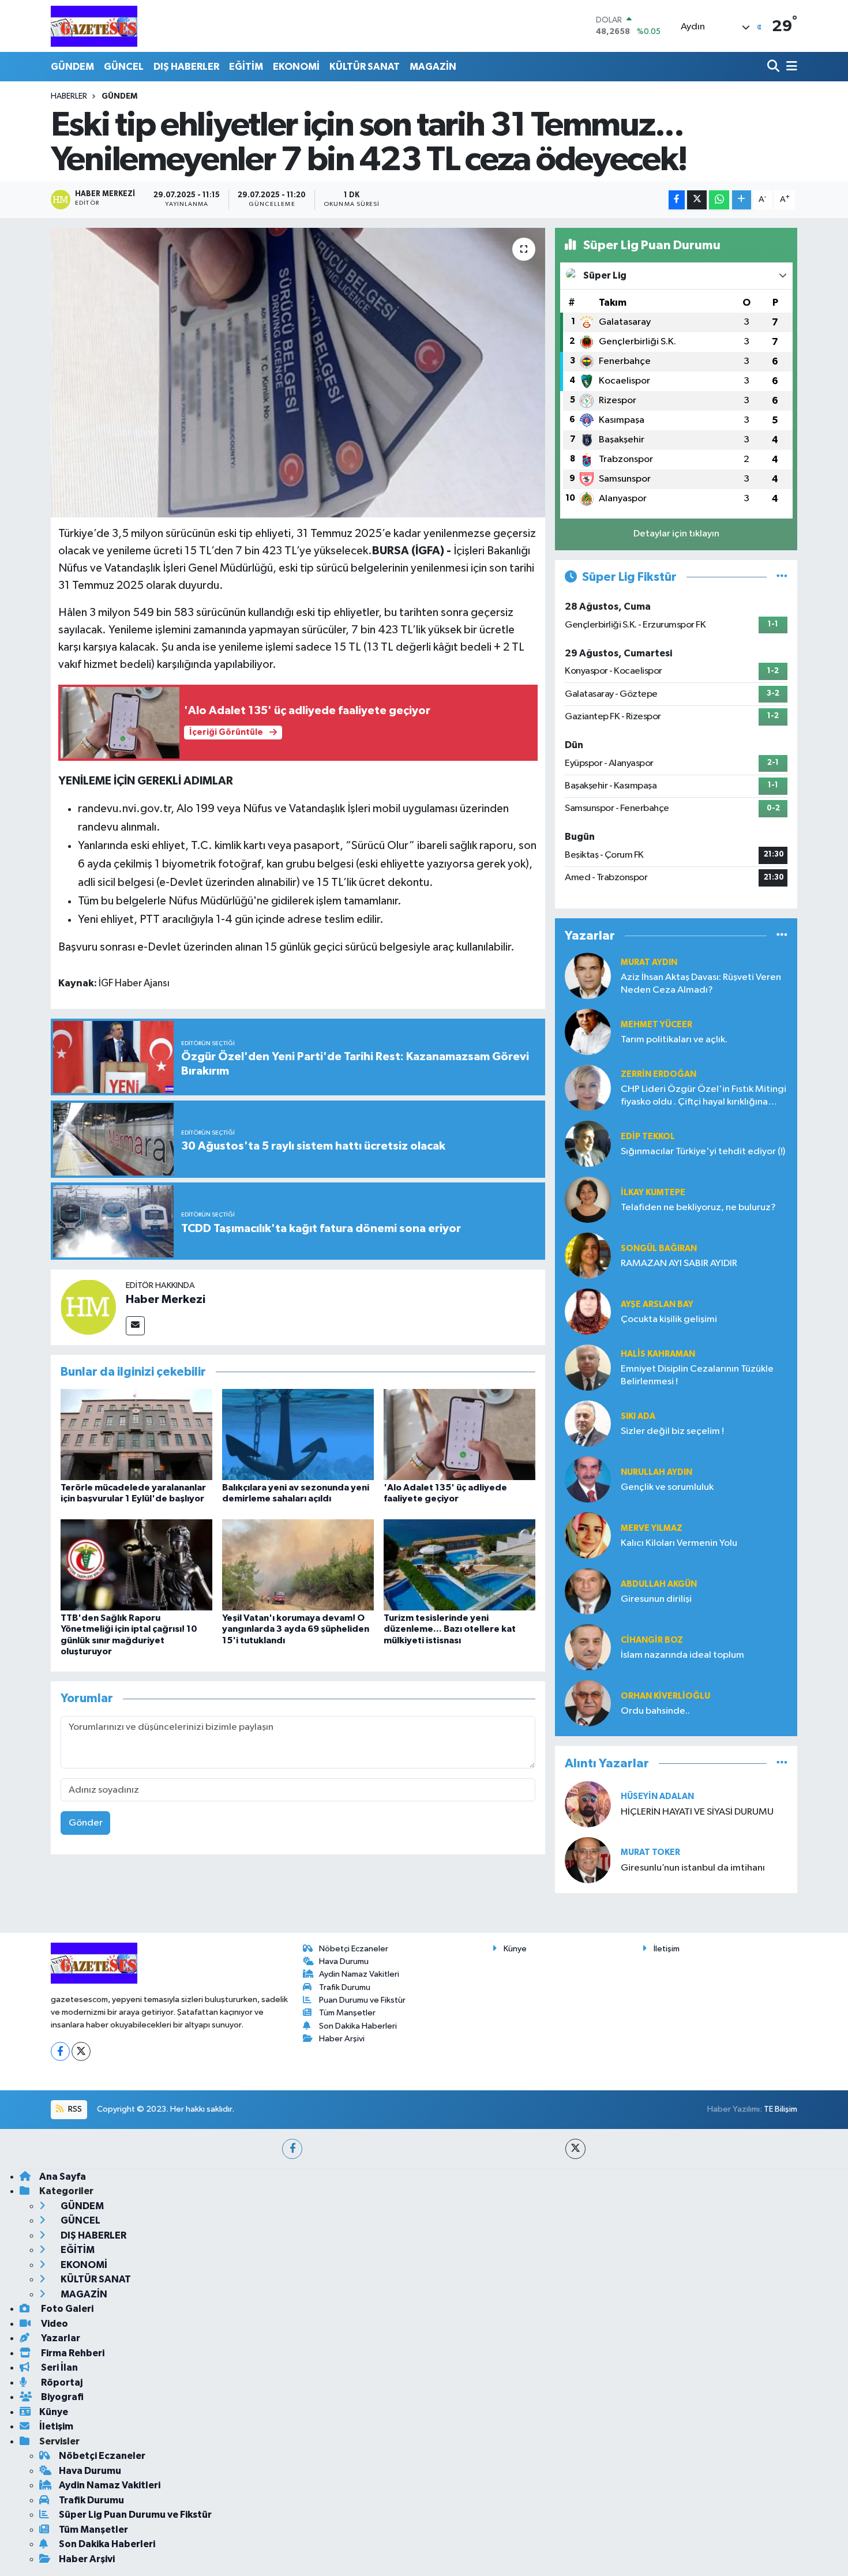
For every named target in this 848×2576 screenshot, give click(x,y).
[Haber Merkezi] (88, 1307)
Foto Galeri (66, 2309)
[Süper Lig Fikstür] (782, 577)
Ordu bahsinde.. (655, 1711)
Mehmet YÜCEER (656, 1025)
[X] (81, 2051)
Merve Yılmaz (652, 1528)
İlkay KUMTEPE (653, 1193)
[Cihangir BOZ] (588, 1647)
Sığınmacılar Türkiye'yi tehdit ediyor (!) (703, 1152)
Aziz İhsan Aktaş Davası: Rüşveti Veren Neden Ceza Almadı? (701, 983)
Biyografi (61, 2397)
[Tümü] (782, 936)
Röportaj (61, 2382)
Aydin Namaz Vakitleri (359, 1974)
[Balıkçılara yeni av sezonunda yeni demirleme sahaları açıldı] (298, 1434)
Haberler (69, 96)
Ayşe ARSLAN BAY (657, 1304)
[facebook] (292, 2149)
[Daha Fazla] (742, 200)
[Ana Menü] (790, 67)
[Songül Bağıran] (588, 1255)
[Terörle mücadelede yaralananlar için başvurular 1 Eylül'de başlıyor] (136, 1434)
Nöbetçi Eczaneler (354, 1949)
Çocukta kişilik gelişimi (669, 1319)
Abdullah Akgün (659, 1584)
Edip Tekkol (648, 1137)
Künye (515, 1949)
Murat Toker (650, 1852)
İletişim (667, 1949)
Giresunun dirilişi (656, 1599)
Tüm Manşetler (347, 2013)
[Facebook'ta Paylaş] (677, 200)
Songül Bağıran (659, 1248)
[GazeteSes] (94, 26)
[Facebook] (60, 2051)
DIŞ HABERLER (186, 67)
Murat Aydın (649, 962)
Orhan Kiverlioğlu (665, 1696)
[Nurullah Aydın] (588, 1479)
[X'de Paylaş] (697, 200)
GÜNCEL (124, 67)
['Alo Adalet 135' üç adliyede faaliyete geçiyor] (459, 1434)
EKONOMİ (296, 67)
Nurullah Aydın (656, 1472)
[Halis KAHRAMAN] (588, 1367)
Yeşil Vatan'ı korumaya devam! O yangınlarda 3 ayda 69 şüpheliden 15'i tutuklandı (296, 1629)
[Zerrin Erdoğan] (588, 1088)
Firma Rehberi (72, 2353)
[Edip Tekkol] (588, 1144)
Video (54, 2324)
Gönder (86, 1823)
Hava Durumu (344, 1961)
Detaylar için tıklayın (676, 534)
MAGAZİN (433, 67)
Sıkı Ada (638, 1416)
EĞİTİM (246, 67)
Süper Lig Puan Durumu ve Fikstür (135, 2515)
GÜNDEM (72, 67)
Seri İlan (59, 2367)
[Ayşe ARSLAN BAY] (588, 1311)
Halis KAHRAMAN (658, 1354)
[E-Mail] (135, 1326)
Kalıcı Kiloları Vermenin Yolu (679, 1543)
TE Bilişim (781, 2109)
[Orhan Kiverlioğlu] (588, 1703)
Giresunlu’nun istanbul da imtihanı (693, 1868)
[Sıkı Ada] (588, 1423)
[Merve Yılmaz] (588, 1535)
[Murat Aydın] (588, 976)
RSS (74, 2109)
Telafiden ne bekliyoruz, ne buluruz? (698, 1208)
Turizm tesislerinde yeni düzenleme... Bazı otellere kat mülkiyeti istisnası (450, 1629)
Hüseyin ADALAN (657, 1796)
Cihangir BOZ (652, 1640)
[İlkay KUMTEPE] (588, 1199)
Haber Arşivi (342, 2039)
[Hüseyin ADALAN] (588, 1804)
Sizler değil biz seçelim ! (672, 1431)
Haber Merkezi (166, 1300)
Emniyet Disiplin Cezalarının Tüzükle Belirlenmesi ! (697, 1375)
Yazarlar (60, 2338)
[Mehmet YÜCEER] (588, 1032)
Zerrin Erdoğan (658, 1074)
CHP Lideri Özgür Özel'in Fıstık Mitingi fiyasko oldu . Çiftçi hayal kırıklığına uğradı (703, 1096)
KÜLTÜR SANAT (365, 67)
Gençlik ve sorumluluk (667, 1487)
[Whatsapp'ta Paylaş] (719, 200)
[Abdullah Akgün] (588, 1591)
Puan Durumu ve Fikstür (362, 2000)
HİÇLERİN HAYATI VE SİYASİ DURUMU (697, 1812)
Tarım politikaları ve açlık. (674, 1040)
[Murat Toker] (588, 1860)
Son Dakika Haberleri (358, 2026)
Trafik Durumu (345, 1987)
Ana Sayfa (63, 2177)
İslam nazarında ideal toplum (682, 1655)
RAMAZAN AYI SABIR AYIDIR (679, 1263)
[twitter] (575, 2149)
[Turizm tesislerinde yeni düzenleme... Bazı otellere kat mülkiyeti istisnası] (459, 1565)
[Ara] (774, 67)
